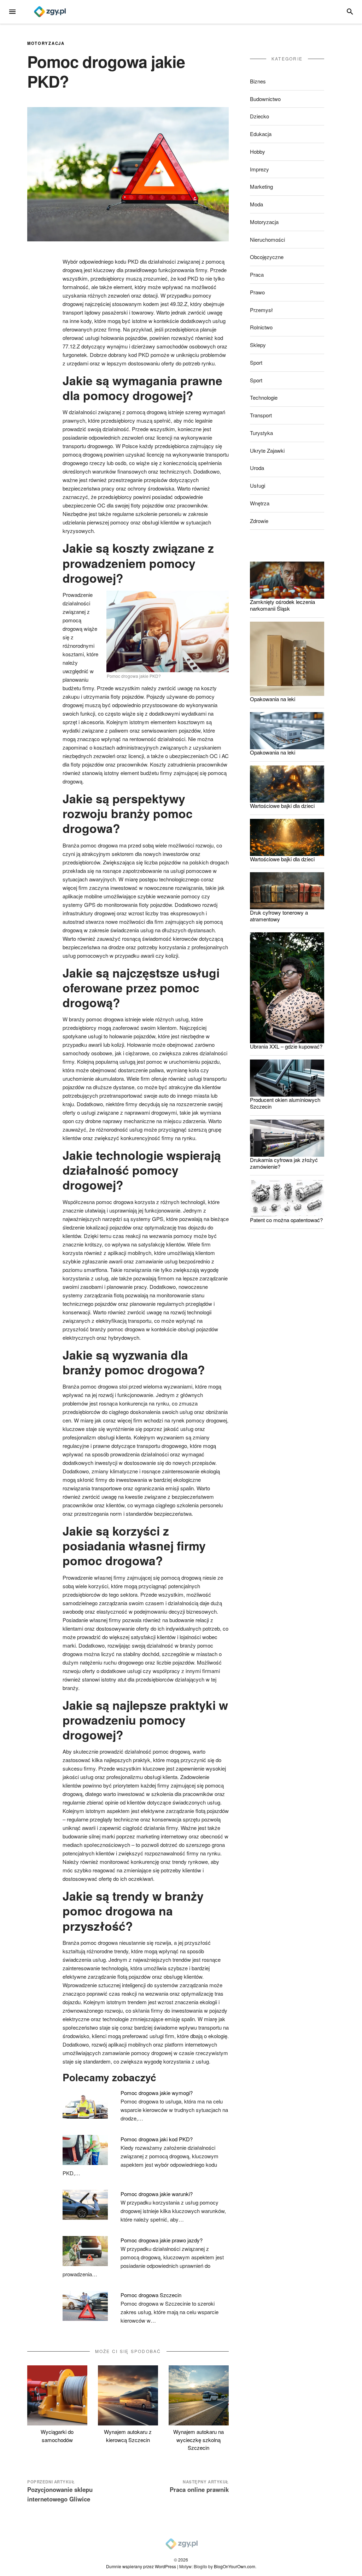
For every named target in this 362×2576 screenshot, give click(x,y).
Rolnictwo (261, 327)
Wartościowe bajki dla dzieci (282, 806)
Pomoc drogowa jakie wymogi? (157, 2093)
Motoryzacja (46, 43)
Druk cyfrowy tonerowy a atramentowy (279, 916)
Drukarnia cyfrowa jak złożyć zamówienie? (284, 1163)
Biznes (258, 81)
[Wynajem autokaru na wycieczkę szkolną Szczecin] (199, 2395)
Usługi (258, 485)
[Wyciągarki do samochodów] (57, 2395)
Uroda (257, 468)
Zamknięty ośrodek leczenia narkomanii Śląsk (282, 605)
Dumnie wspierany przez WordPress (141, 2566)
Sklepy (258, 345)
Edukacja (261, 134)
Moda (256, 204)
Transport (261, 415)
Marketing (261, 186)
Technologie (264, 397)
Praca (257, 274)
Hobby (258, 151)
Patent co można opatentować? (286, 1220)
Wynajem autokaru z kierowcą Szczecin (128, 2436)
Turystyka (261, 433)
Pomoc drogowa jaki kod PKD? (157, 2139)
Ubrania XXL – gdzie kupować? (286, 1046)
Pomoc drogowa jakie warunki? (157, 2194)
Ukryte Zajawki (267, 450)
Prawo (257, 292)
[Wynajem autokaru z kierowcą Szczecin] (128, 2395)
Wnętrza (260, 503)
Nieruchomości (267, 239)
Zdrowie (259, 521)
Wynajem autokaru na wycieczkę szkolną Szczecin (198, 2440)
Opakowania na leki (273, 699)
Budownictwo (265, 99)
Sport (256, 362)
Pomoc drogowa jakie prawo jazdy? (162, 2240)
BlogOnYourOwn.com (235, 2566)
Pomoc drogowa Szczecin (151, 2295)
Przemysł (261, 310)
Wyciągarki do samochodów (57, 2436)
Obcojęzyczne (267, 257)
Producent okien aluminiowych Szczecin (285, 1103)
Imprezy (259, 169)
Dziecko (259, 116)
